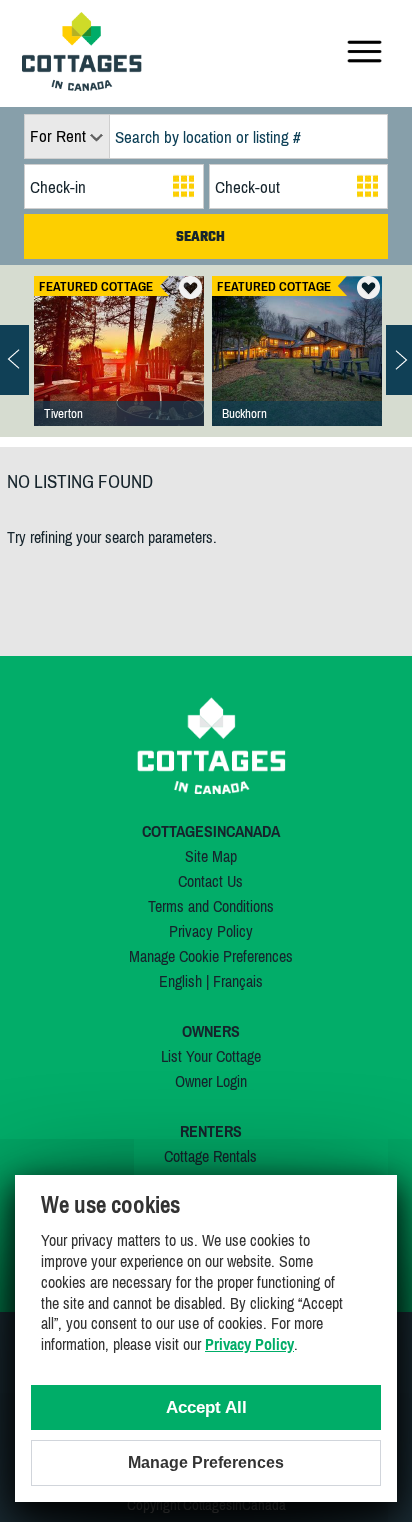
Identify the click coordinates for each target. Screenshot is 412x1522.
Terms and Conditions (211, 906)
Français (238, 981)
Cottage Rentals (210, 1156)
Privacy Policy (211, 931)
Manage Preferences (206, 1462)
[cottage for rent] (82, 85)
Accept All (206, 1407)
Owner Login (211, 1081)
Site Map (211, 856)
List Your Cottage (211, 1056)
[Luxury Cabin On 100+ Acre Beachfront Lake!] (297, 371)
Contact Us (210, 881)
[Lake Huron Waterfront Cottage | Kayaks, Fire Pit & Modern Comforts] (119, 371)
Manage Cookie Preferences (211, 956)
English (180, 981)
